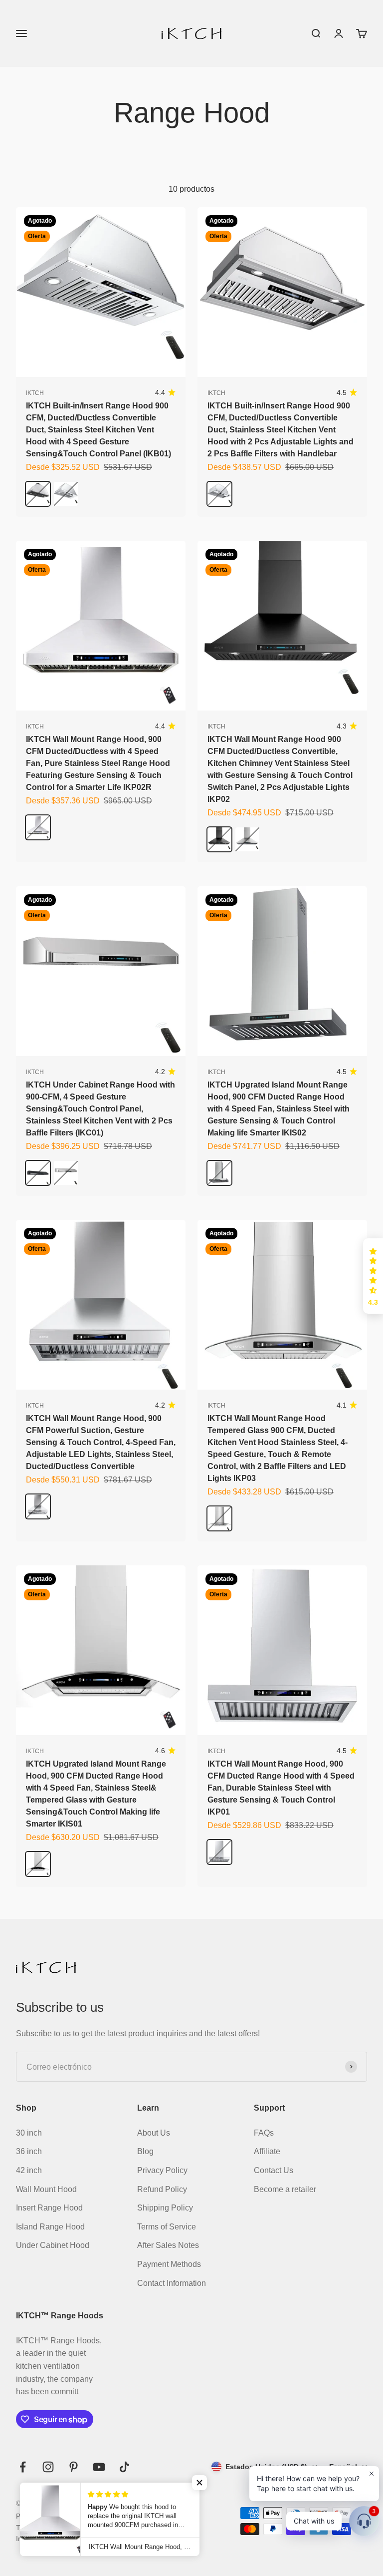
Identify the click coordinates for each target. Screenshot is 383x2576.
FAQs (264, 2133)
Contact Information (172, 2283)
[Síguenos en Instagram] (48, 2467)
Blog (145, 2151)
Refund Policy (162, 2189)
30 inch (29, 2133)
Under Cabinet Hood (53, 2245)
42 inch (29, 2170)
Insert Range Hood (49, 2208)
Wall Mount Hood (46, 2189)
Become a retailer (285, 2189)
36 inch (29, 2151)
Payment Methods (169, 2264)
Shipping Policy (165, 2208)
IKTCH (35, 393)
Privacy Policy (162, 2170)
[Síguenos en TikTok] (124, 2467)
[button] (373, 1276)
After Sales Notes (168, 2245)
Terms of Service (167, 2227)
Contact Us (274, 2170)
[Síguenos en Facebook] (23, 2467)
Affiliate (267, 2151)
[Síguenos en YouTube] (99, 2467)
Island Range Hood (50, 2227)
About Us (154, 2133)
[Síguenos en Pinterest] (74, 2467)
